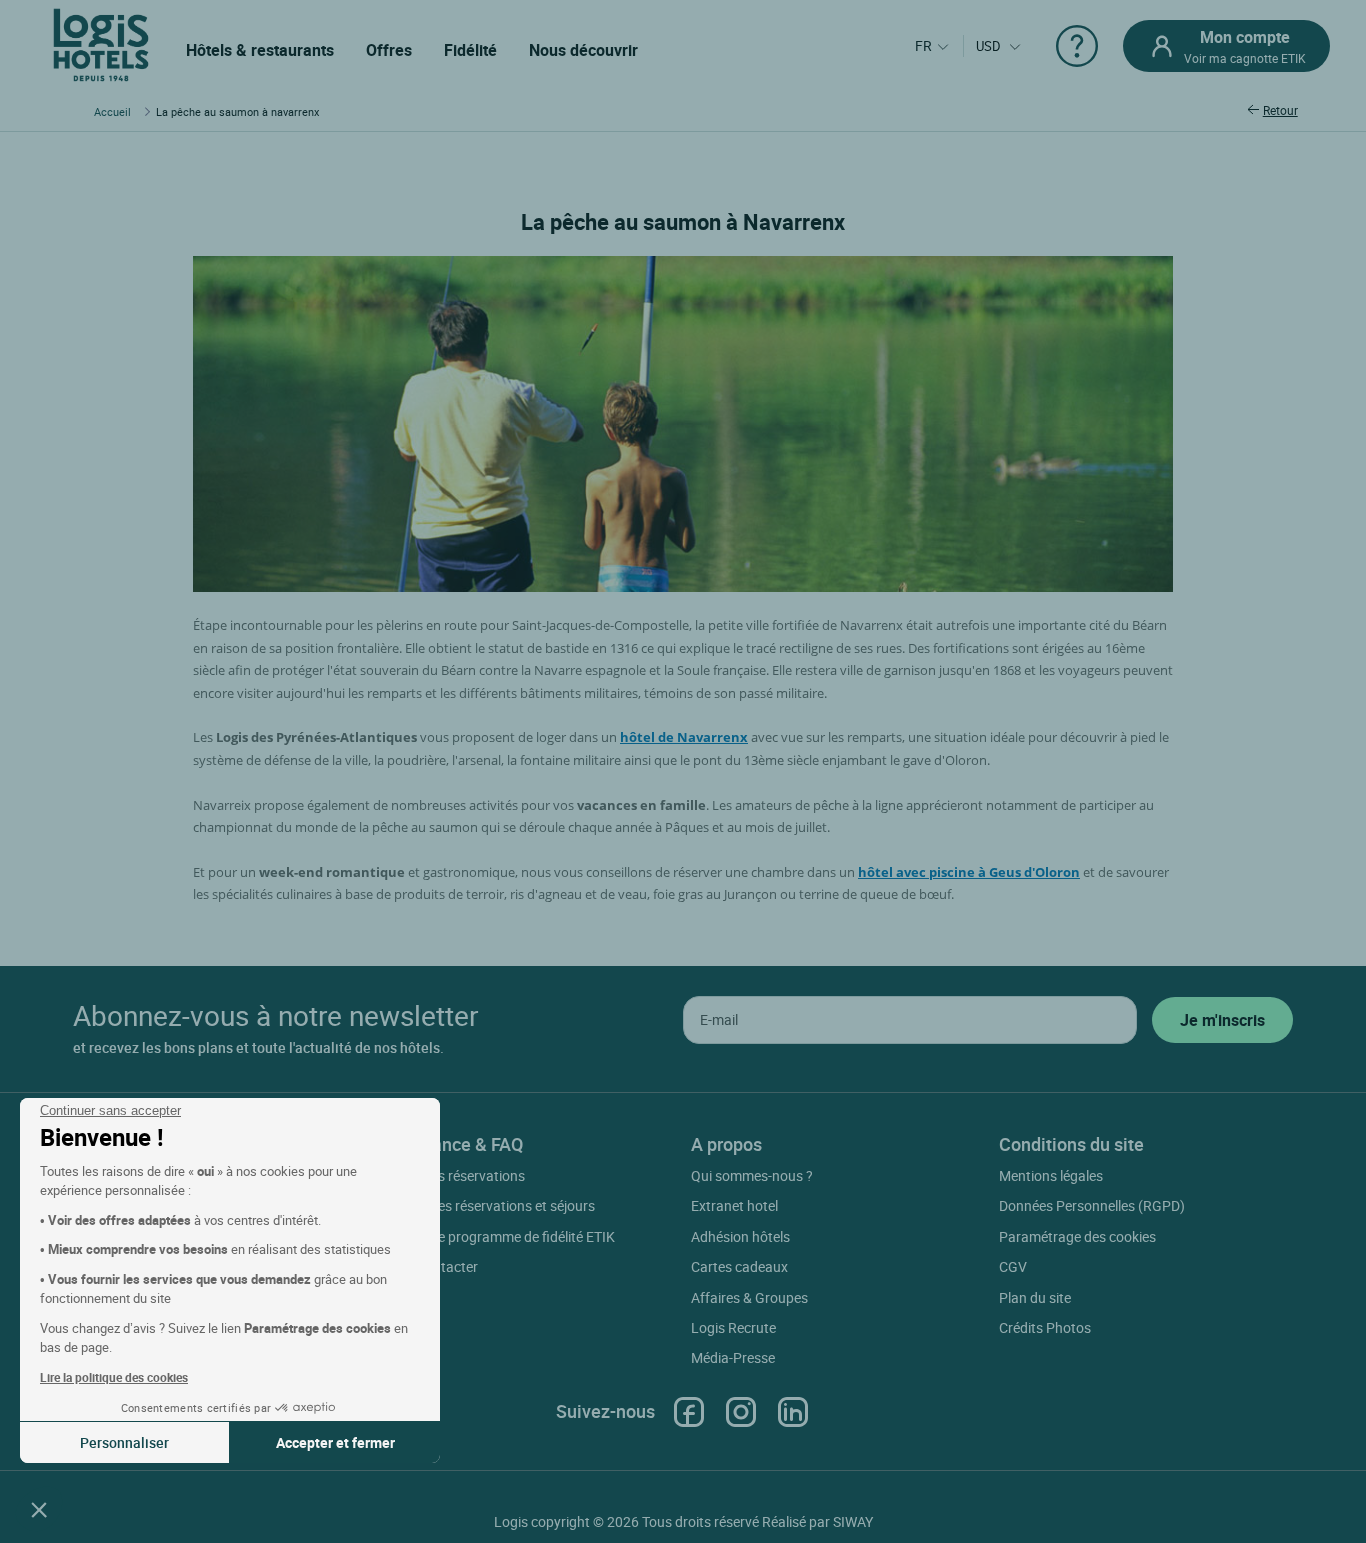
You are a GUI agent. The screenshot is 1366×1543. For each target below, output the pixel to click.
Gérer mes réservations (453, 1175)
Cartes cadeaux (739, 1266)
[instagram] (741, 1411)
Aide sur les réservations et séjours (488, 1205)
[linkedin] (793, 1411)
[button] (39, 1509)
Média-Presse (733, 1357)
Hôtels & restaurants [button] (260, 50)
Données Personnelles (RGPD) (1092, 1205)
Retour (1280, 110)
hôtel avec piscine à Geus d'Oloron (969, 872)
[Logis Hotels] (101, 43)
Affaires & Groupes (749, 1297)
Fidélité (470, 50)
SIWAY (853, 1521)
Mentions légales (1051, 1175)
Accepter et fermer (335, 1442)
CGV (1013, 1266)
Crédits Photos (1045, 1327)
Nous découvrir (583, 50)
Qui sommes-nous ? (752, 1175)
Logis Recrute (733, 1327)
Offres (389, 50)
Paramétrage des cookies (1077, 1236)
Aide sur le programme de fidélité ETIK (498, 1236)
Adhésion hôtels (740, 1236)
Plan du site (1035, 1297)
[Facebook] (689, 1411)
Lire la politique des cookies (114, 1377)
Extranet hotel (734, 1205)
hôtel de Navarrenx (684, 737)
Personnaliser (124, 1442)
